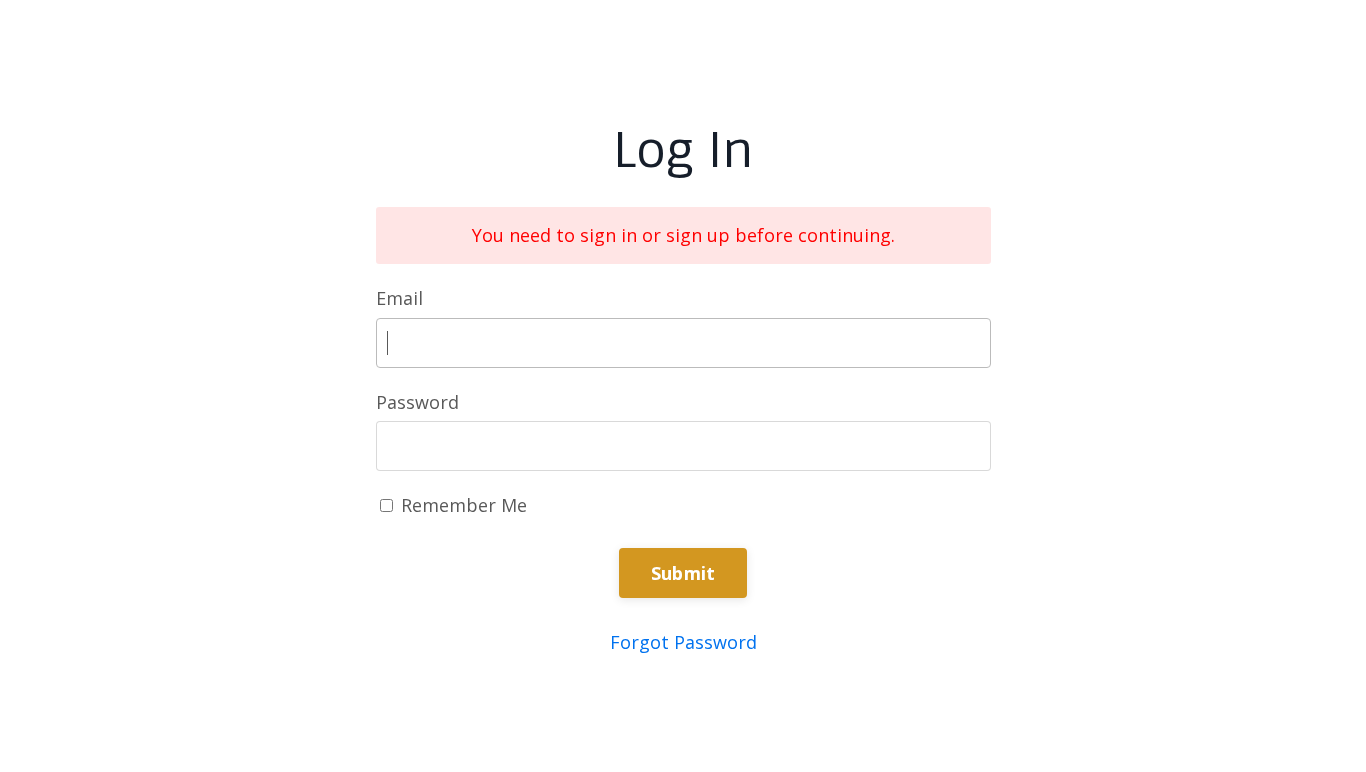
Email (399, 298)
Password (417, 402)
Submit (683, 573)
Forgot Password (683, 642)
